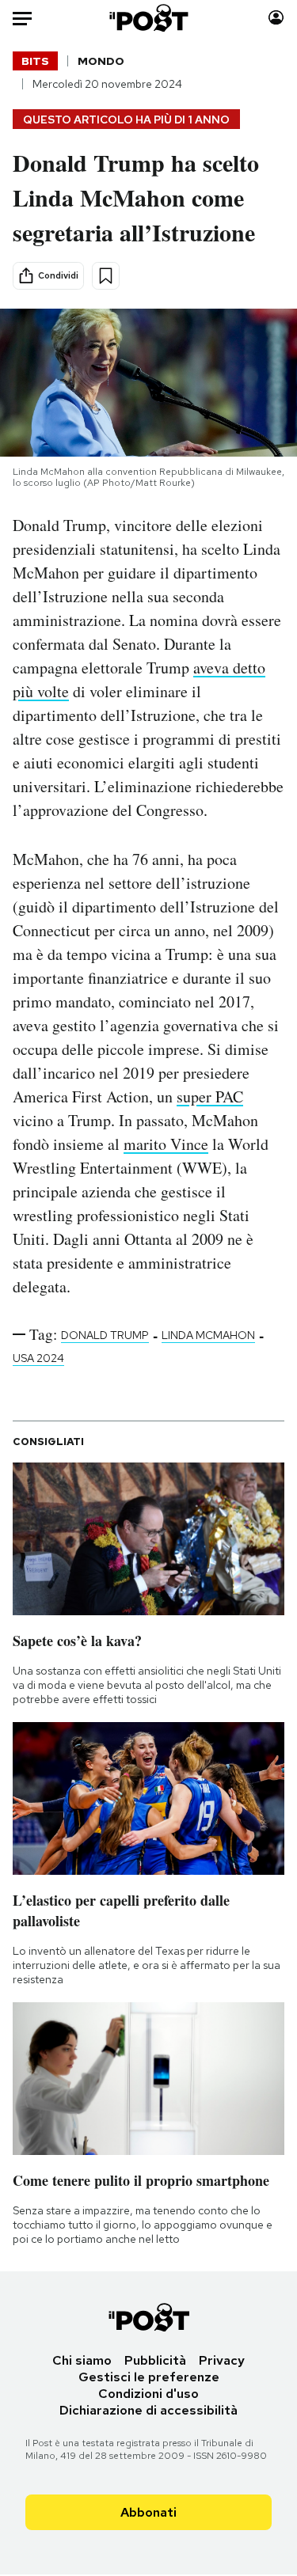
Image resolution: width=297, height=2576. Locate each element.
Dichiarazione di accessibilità (148, 2410)
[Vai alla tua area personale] (276, 18)
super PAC (210, 1096)
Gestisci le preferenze (149, 2377)
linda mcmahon (208, 1335)
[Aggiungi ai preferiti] (106, 276)
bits (35, 61)
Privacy (222, 2360)
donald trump (105, 1335)
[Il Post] (148, 18)
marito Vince (166, 1144)
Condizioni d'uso (148, 2394)
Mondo (101, 61)
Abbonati (148, 2512)
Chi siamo (82, 2360)
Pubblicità (155, 2360)
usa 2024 (38, 1358)
